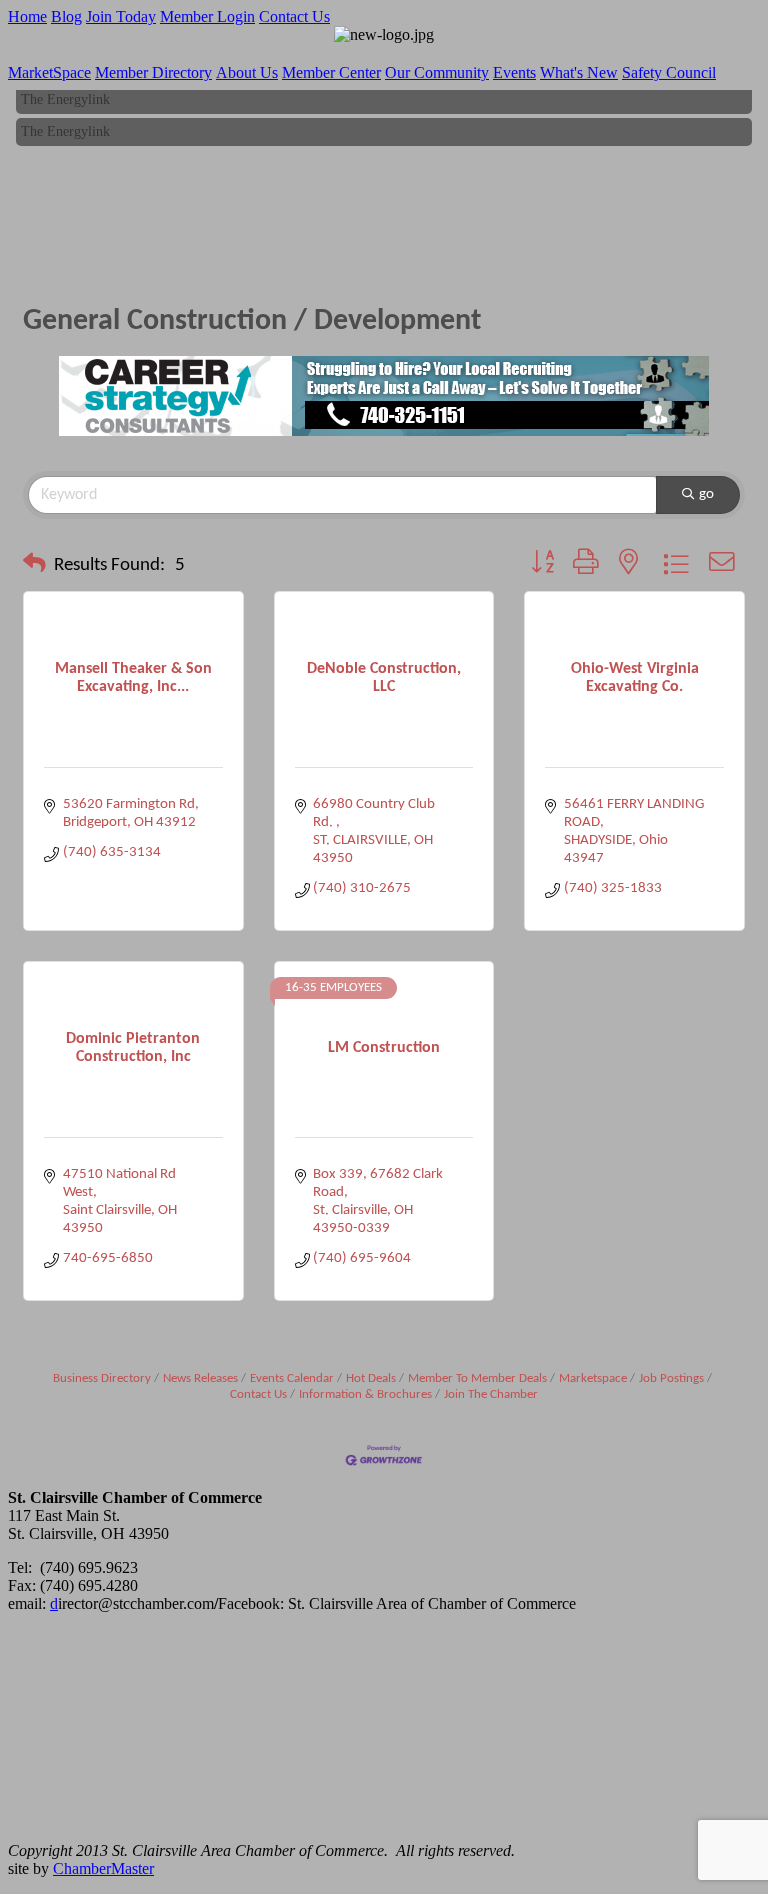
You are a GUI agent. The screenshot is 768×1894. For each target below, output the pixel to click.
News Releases (200, 1378)
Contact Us (294, 16)
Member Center (331, 72)
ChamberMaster (103, 1868)
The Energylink (65, 95)
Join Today (121, 16)
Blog (66, 16)
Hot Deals (371, 1378)
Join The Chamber (491, 1394)
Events (514, 72)
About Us (247, 72)
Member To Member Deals (477, 1378)
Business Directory (102, 1378)
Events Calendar (292, 1378)
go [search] (706, 494)
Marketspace (593, 1378)
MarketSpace (49, 72)
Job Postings (671, 1378)
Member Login (207, 16)
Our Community (437, 72)
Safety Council (669, 72)
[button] (34, 566)
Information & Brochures (365, 1394)
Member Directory (153, 72)
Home (27, 16)
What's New (579, 72)
